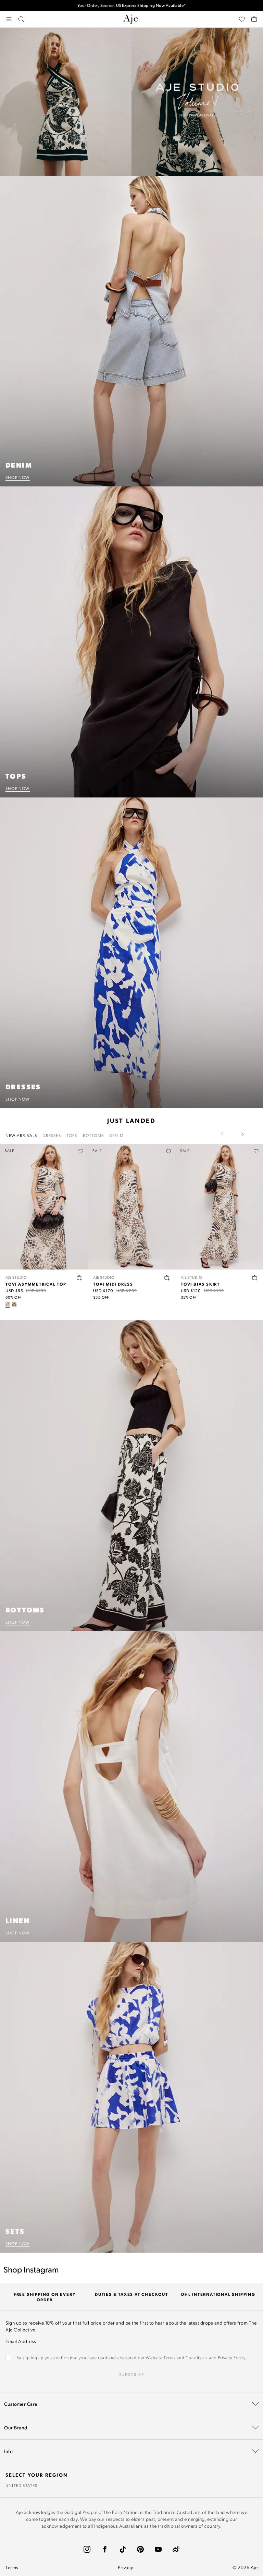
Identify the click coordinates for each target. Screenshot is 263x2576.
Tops (72, 1135)
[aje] (131, 19)
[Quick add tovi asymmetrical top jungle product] (79, 1278)
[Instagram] (87, 2549)
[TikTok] (123, 2549)
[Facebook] (105, 2549)
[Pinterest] (140, 2549)
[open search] (21, 19)
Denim (116, 1135)
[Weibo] (176, 2549)
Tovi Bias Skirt (200, 1284)
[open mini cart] (254, 19)
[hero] (131, 102)
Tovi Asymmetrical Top (36, 1284)
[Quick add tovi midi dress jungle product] (167, 1278)
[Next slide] (242, 1134)
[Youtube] (158, 2549)
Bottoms (93, 1135)
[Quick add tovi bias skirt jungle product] (255, 1278)
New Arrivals (21, 1135)
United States (22, 2485)
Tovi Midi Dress (113, 1284)
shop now (18, 477)
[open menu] (9, 19)
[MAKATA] (14, 1304)
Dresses (52, 1135)
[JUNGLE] (8, 1304)
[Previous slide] (226, 1134)
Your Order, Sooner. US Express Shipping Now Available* (132, 4)
